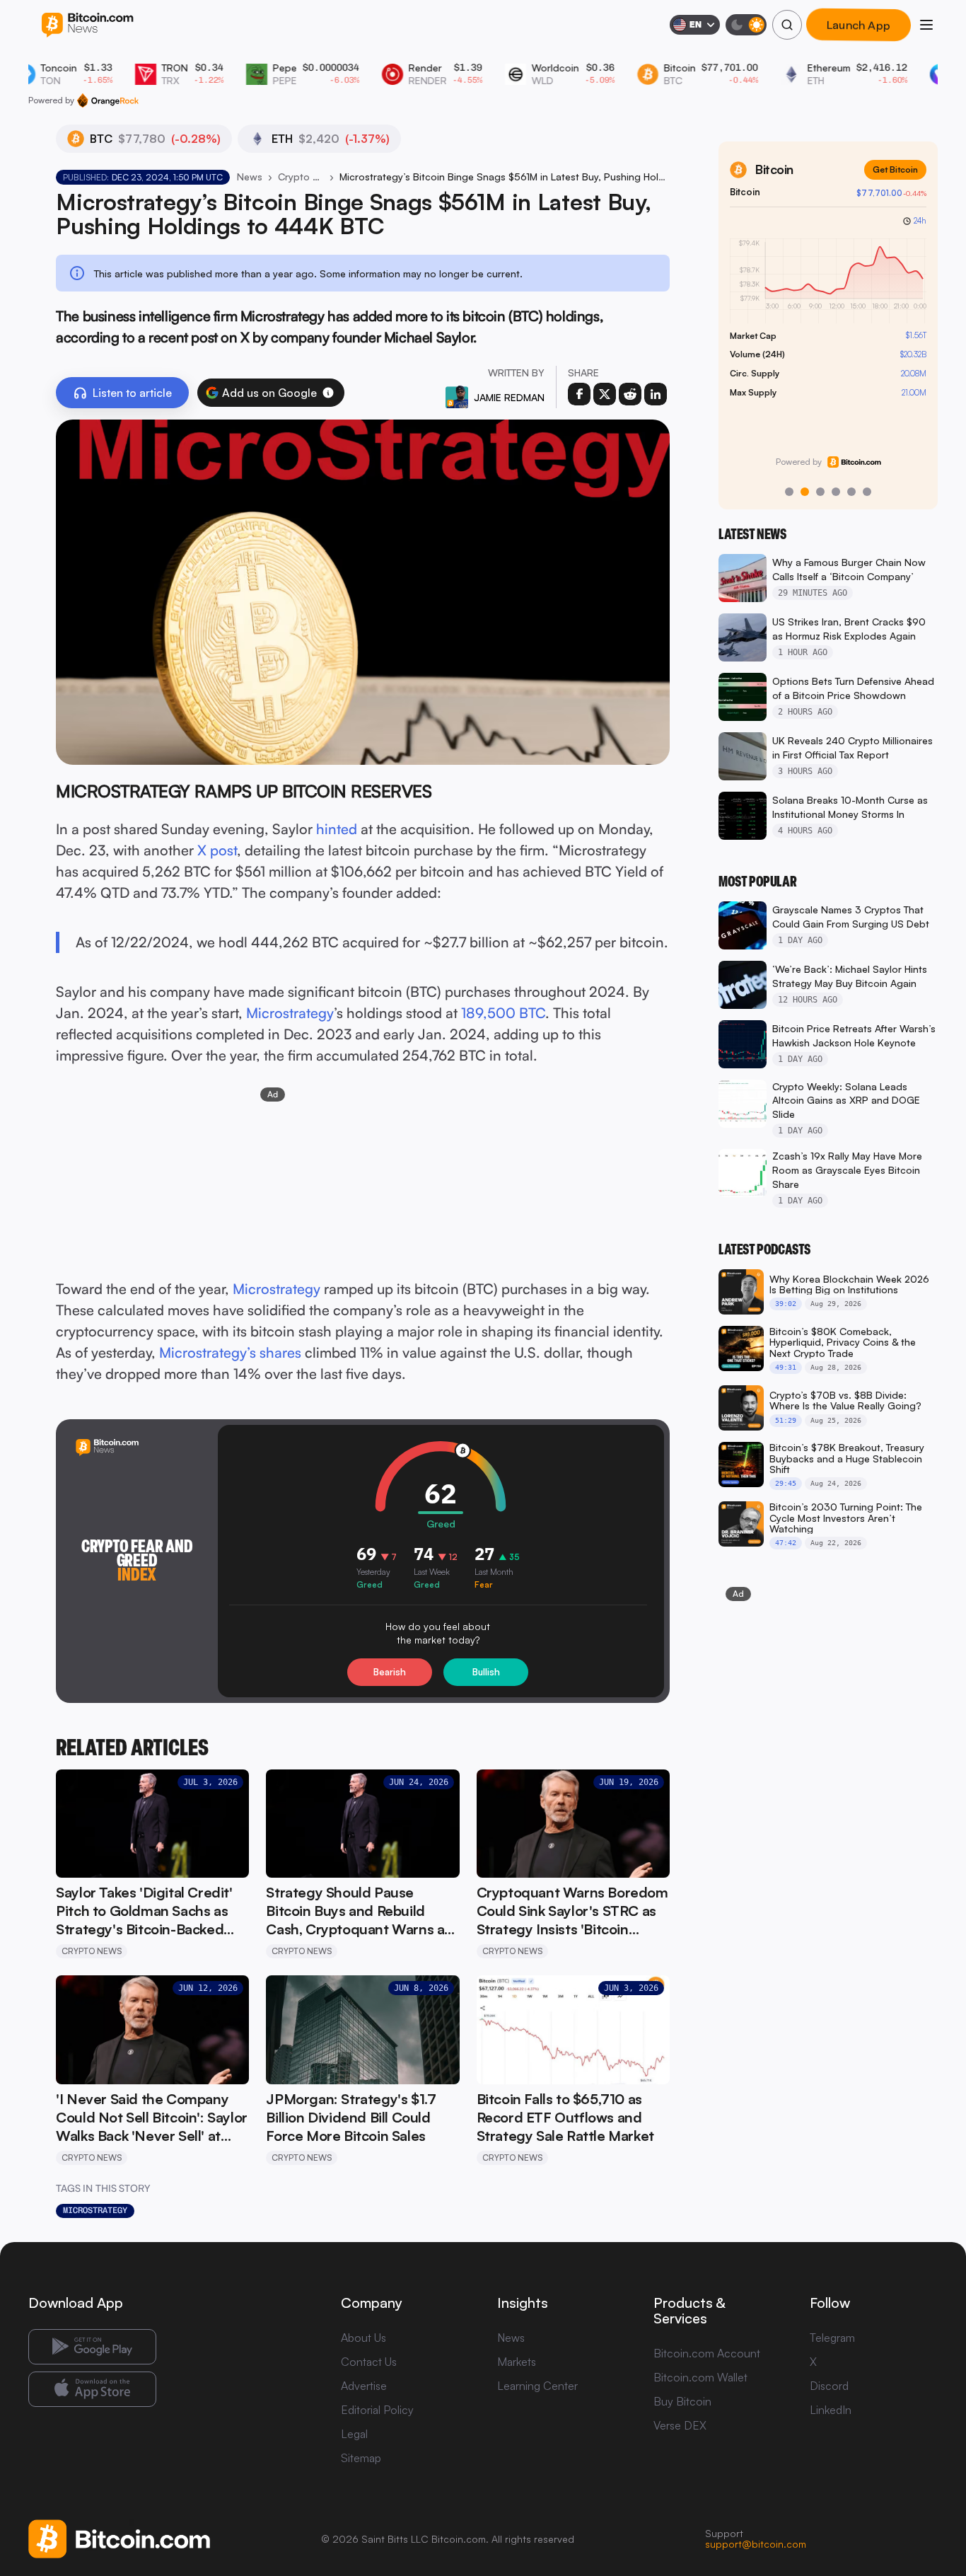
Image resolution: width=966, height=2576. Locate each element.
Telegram (832, 2338)
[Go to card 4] (836, 492)
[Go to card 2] (805, 492)
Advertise (364, 2386)
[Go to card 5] (851, 492)
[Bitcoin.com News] (87, 25)
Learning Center (537, 2386)
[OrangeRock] (108, 100)
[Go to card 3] (820, 492)
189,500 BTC (503, 1013)
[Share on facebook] (579, 394)
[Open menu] (926, 25)
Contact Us (369, 2362)
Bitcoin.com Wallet (700, 2377)
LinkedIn (831, 2410)
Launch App (859, 25)
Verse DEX (680, 2425)
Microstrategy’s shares (230, 1352)
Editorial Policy (377, 2410)
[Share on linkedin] (656, 394)
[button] (328, 393)
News (250, 177)
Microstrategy (290, 1013)
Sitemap (361, 2458)
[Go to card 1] (789, 492)
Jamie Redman (509, 397)
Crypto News (301, 177)
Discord (829, 2386)
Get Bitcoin (895, 169)
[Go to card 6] (867, 492)
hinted (337, 829)
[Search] (787, 25)
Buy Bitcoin (682, 2401)
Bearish (390, 1672)
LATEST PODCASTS (764, 1249)
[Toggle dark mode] (746, 25)
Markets (517, 2362)
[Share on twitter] (605, 394)
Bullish (486, 1672)
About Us (363, 2338)
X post (217, 850)
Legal (354, 2434)
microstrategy (95, 2210)
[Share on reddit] (630, 394)
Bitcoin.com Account (707, 2353)
